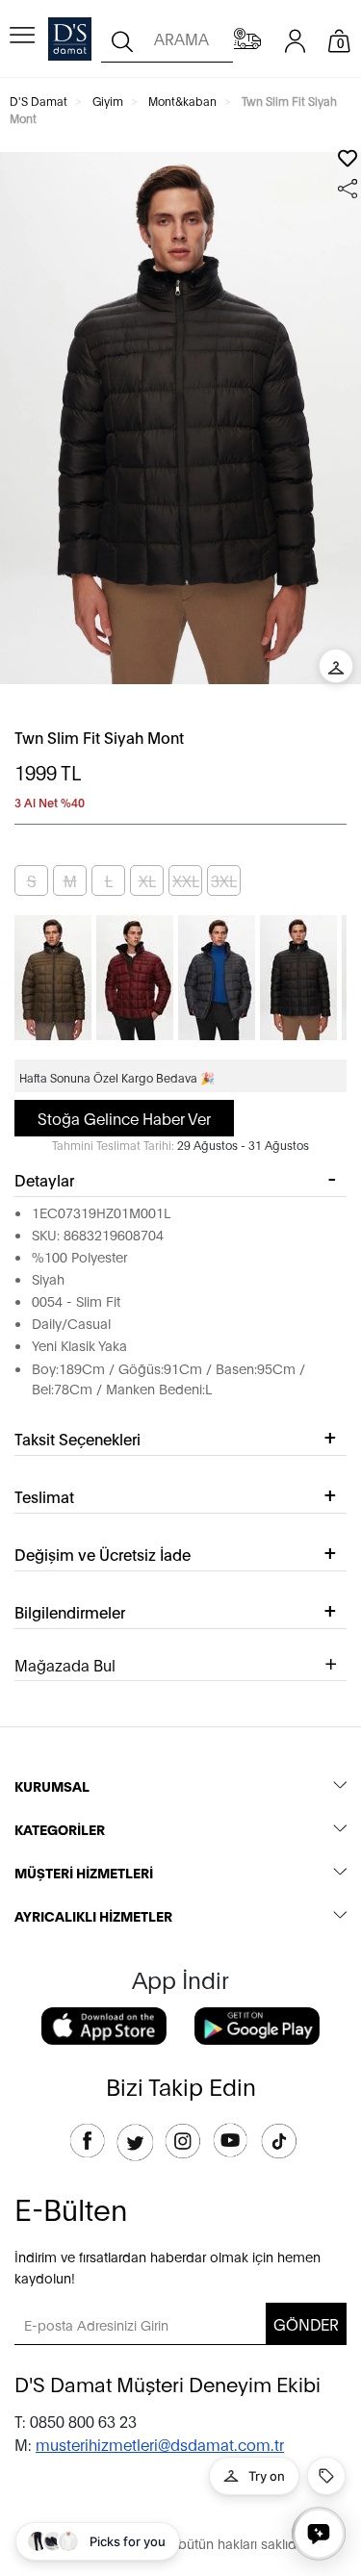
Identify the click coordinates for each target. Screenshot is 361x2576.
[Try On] (336, 666)
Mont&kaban (182, 101)
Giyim (108, 101)
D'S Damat (39, 101)
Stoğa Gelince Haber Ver (124, 1118)
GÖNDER (306, 2323)
